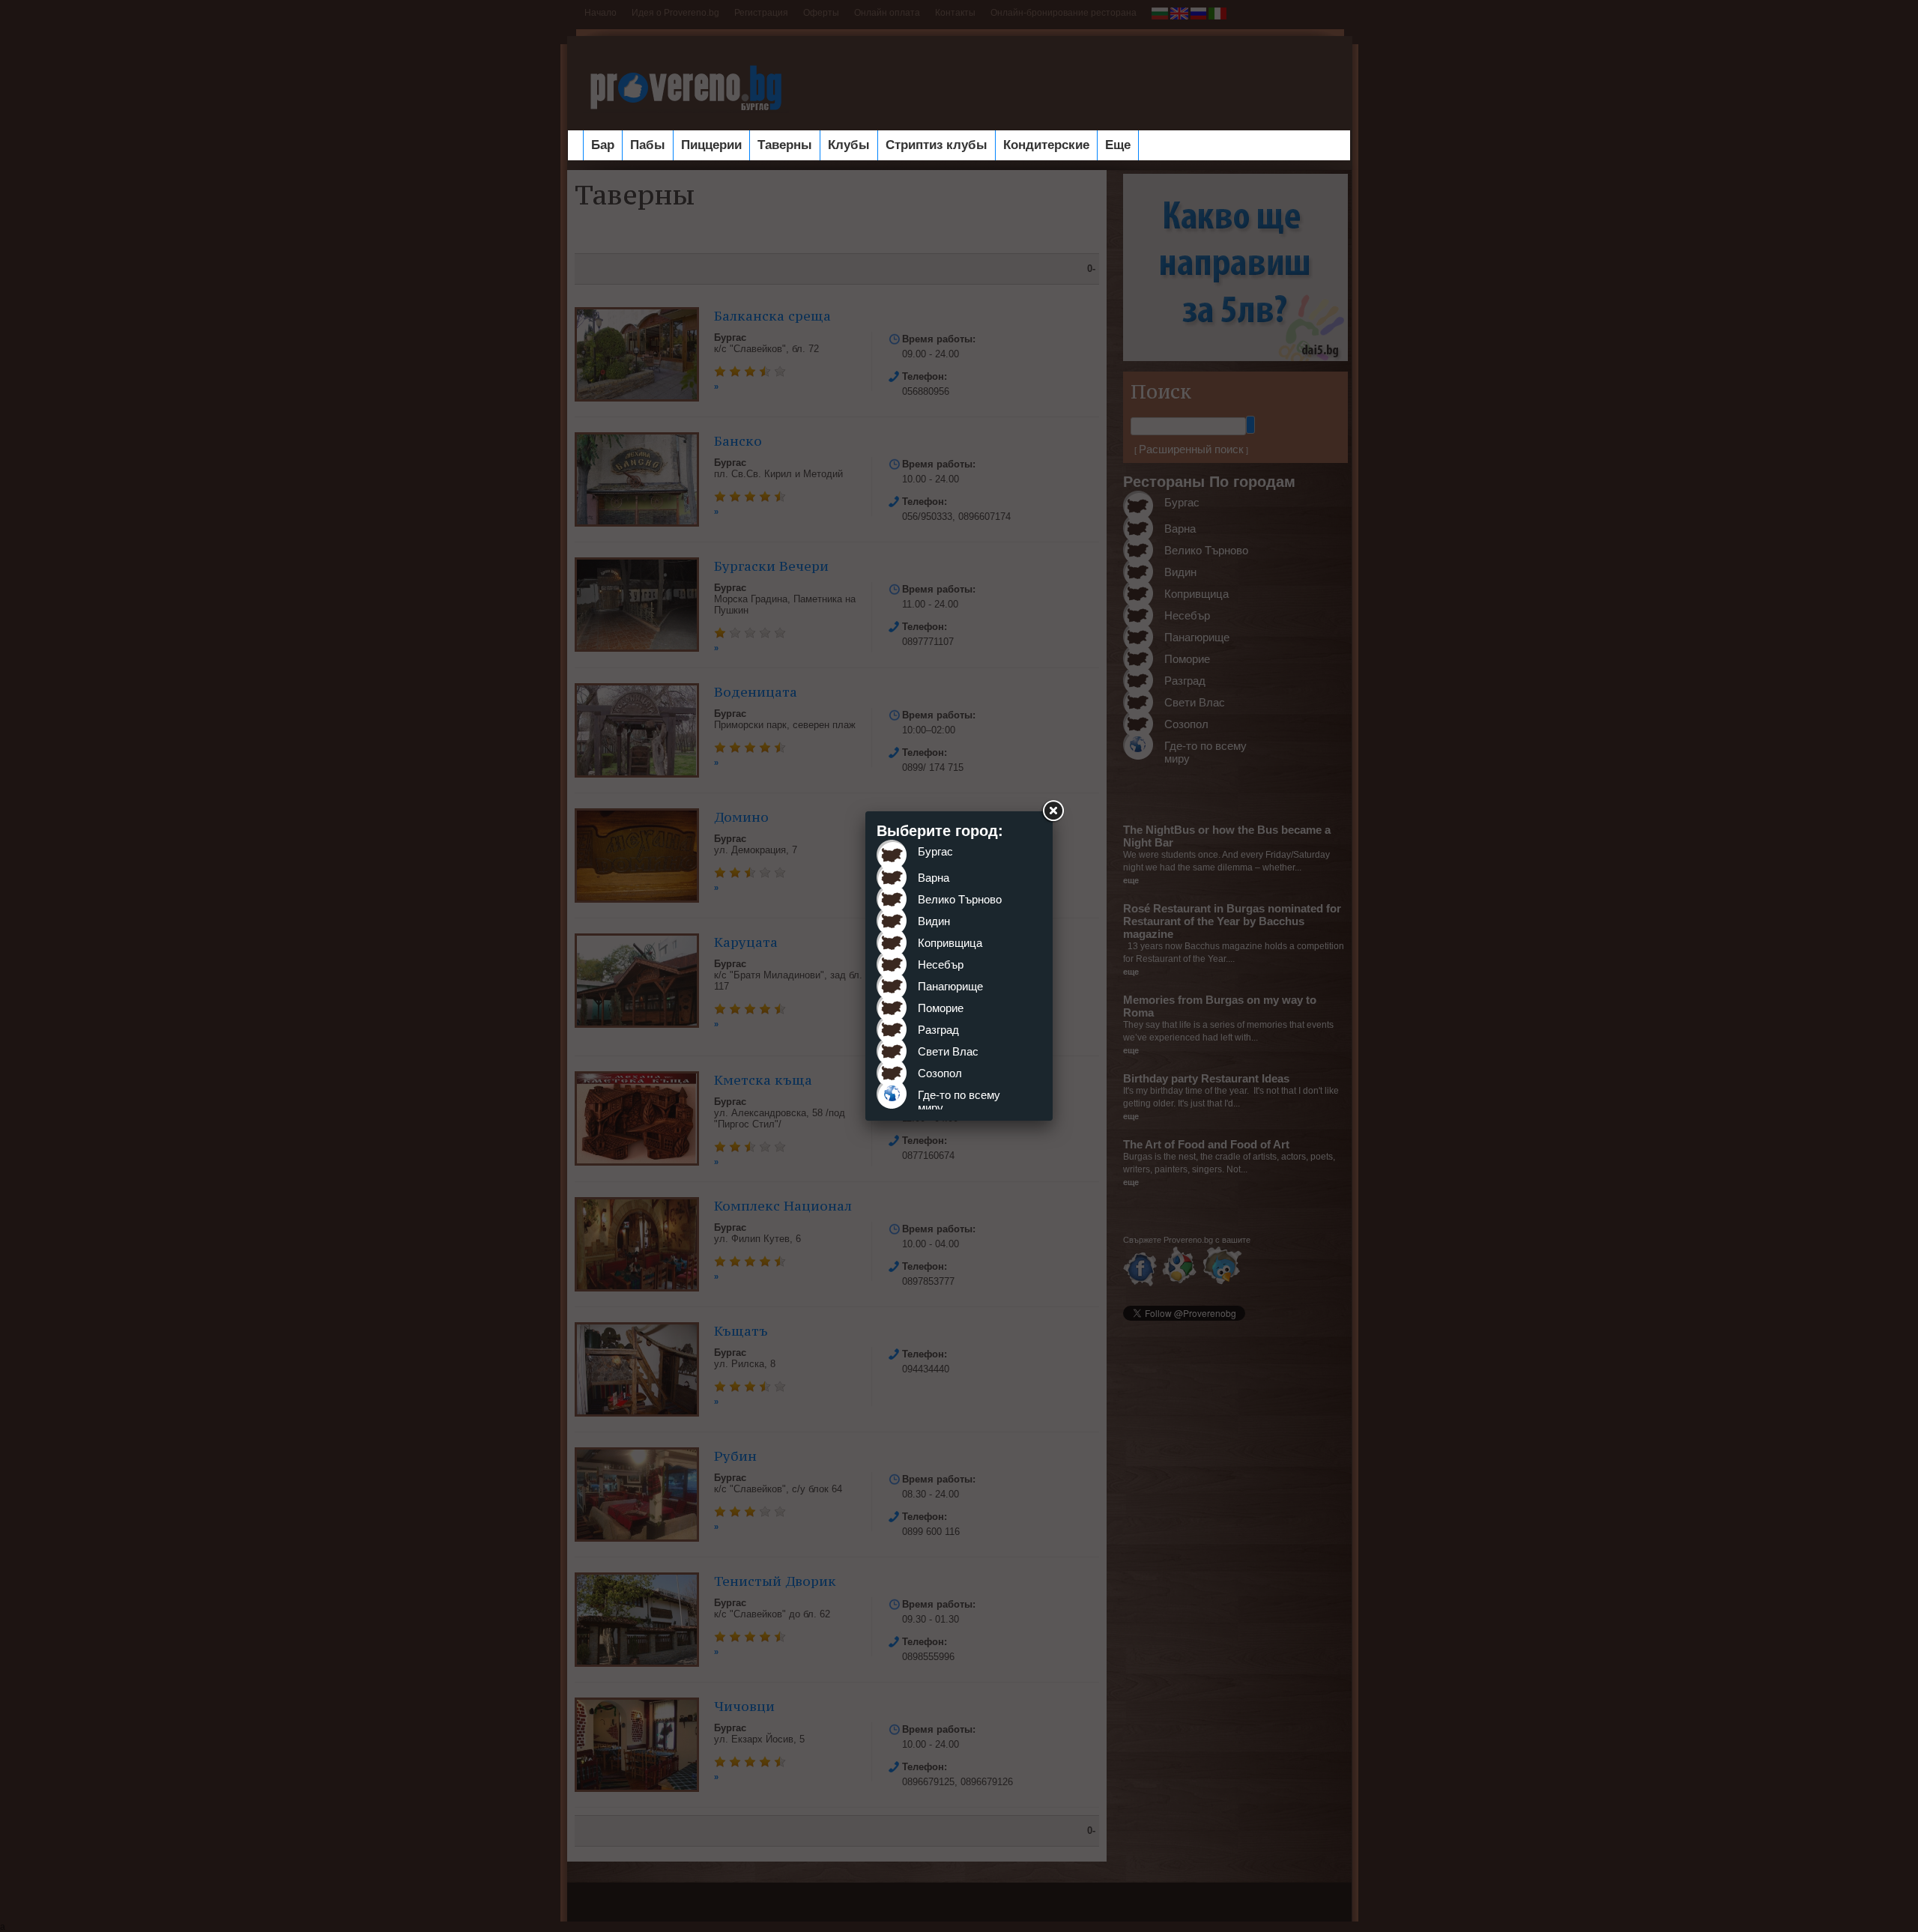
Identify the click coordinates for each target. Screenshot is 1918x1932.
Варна (934, 878)
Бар (603, 145)
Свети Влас (948, 1051)
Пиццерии (711, 145)
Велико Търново (960, 899)
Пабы (648, 145)
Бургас (935, 851)
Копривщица (950, 943)
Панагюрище (950, 986)
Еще (1118, 145)
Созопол (940, 1073)
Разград (938, 1030)
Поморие (941, 1008)
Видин (934, 921)
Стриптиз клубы (937, 145)
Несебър (941, 965)
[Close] (1053, 811)
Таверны (785, 145)
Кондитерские (1046, 145)
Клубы (849, 145)
